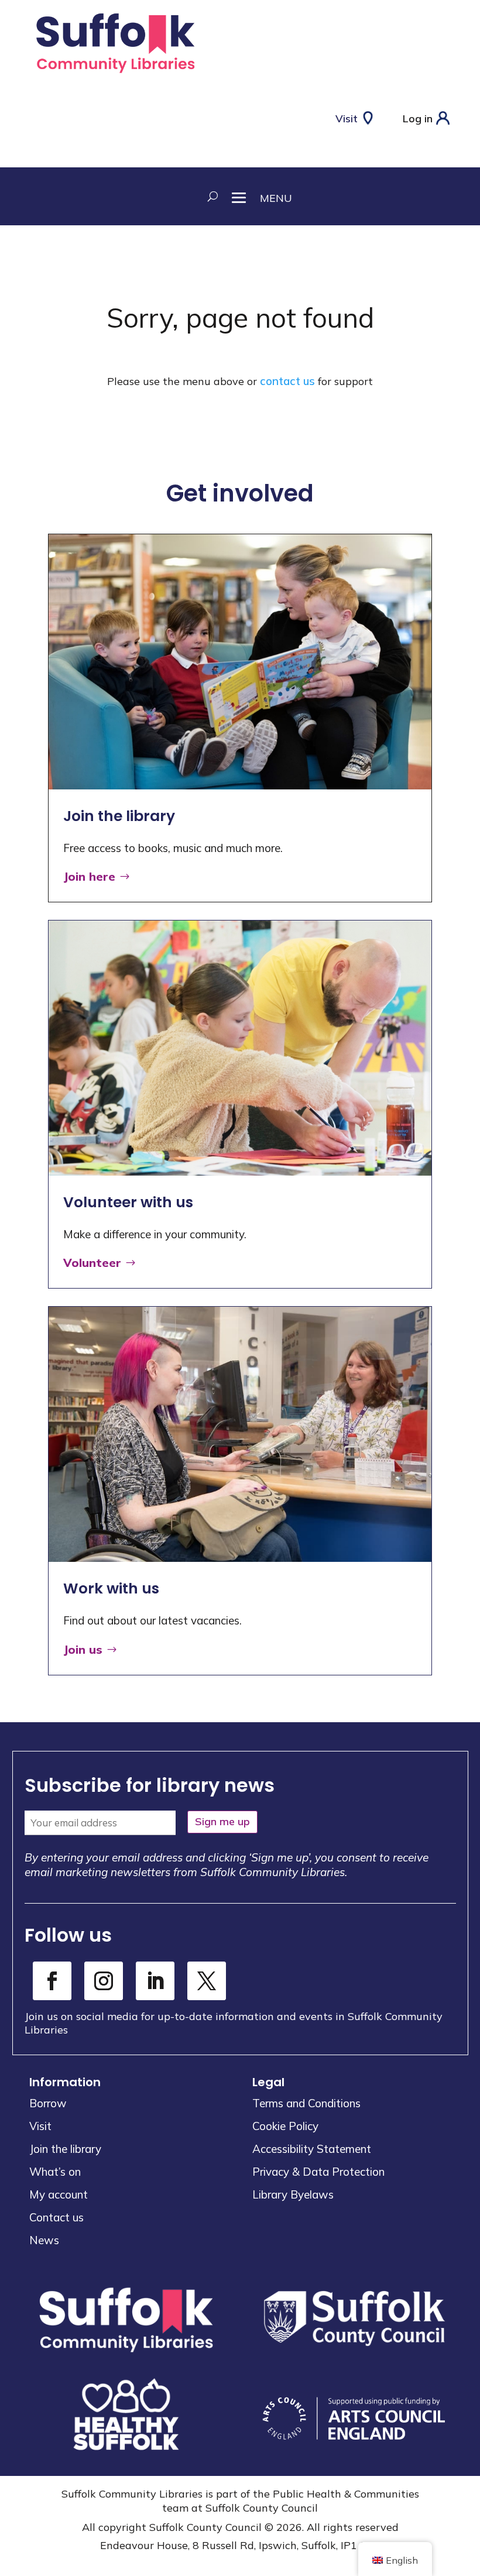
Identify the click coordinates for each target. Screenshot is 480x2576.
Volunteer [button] (92, 1263)
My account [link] (59, 2194)
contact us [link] (287, 381)
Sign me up (222, 1821)
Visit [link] (40, 2126)
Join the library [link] (65, 2149)
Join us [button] (83, 1649)
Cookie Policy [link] (285, 2126)
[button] (255, 196)
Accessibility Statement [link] (312, 2149)
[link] (115, 75)
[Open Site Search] (209, 196)
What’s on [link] (55, 2172)
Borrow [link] (48, 2103)
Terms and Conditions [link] (306, 2103)
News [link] (44, 2240)
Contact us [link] (56, 2217)
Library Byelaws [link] (293, 2194)
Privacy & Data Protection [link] (318, 2172)
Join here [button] (89, 876)
